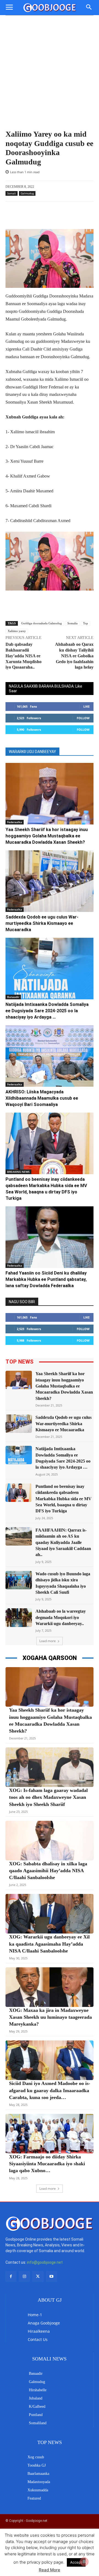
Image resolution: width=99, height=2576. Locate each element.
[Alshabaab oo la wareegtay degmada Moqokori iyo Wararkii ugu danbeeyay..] (19, 1617)
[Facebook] (11, 2276)
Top (86, 623)
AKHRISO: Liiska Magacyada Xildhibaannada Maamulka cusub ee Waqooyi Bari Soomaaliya (42, 1098)
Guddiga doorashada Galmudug (42, 623)
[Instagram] (24, 2276)
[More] (68, 215)
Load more (48, 1641)
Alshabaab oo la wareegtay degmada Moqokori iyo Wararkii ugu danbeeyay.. (61, 1617)
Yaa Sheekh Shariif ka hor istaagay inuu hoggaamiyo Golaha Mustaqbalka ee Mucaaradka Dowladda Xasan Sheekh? (47, 836)
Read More (50, 2570)
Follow (83, 718)
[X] (38, 2276)
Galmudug (27, 193)
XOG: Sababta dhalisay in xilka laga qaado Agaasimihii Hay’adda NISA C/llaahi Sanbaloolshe (48, 1871)
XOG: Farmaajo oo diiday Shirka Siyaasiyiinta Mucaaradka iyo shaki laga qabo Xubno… (47, 2164)
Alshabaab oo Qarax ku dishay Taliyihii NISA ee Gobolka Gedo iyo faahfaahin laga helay (74, 656)
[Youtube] (52, 2276)
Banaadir (13, 997)
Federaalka (15, 822)
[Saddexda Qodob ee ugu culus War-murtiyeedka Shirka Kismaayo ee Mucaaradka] (50, 881)
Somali (12, 193)
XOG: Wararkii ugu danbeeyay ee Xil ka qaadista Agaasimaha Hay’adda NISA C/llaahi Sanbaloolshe (49, 1944)
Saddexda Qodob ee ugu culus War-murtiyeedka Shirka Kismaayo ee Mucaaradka (42, 923)
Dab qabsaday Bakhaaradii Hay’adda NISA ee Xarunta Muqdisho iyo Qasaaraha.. (24, 656)
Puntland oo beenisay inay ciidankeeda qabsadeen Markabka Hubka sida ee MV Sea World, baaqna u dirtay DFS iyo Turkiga (64, 1499)
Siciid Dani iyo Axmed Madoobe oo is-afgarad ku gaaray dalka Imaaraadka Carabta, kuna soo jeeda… (50, 2090)
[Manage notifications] (84, 2562)
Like (86, 706)
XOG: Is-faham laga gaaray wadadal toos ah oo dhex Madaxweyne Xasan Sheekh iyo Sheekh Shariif (48, 1797)
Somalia (72, 623)
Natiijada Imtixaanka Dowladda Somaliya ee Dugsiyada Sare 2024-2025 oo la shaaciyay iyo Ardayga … (47, 1011)
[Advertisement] (50, 68)
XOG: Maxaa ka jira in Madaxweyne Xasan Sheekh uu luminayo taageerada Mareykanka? (50, 2017)
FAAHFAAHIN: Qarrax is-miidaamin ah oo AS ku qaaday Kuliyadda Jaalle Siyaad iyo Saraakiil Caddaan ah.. (63, 1542)
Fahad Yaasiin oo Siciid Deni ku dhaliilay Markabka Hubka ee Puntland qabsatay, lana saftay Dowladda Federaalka (46, 1279)
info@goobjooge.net (45, 2262)
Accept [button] (76, 2562)
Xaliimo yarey (17, 631)
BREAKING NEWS (18, 1172)
